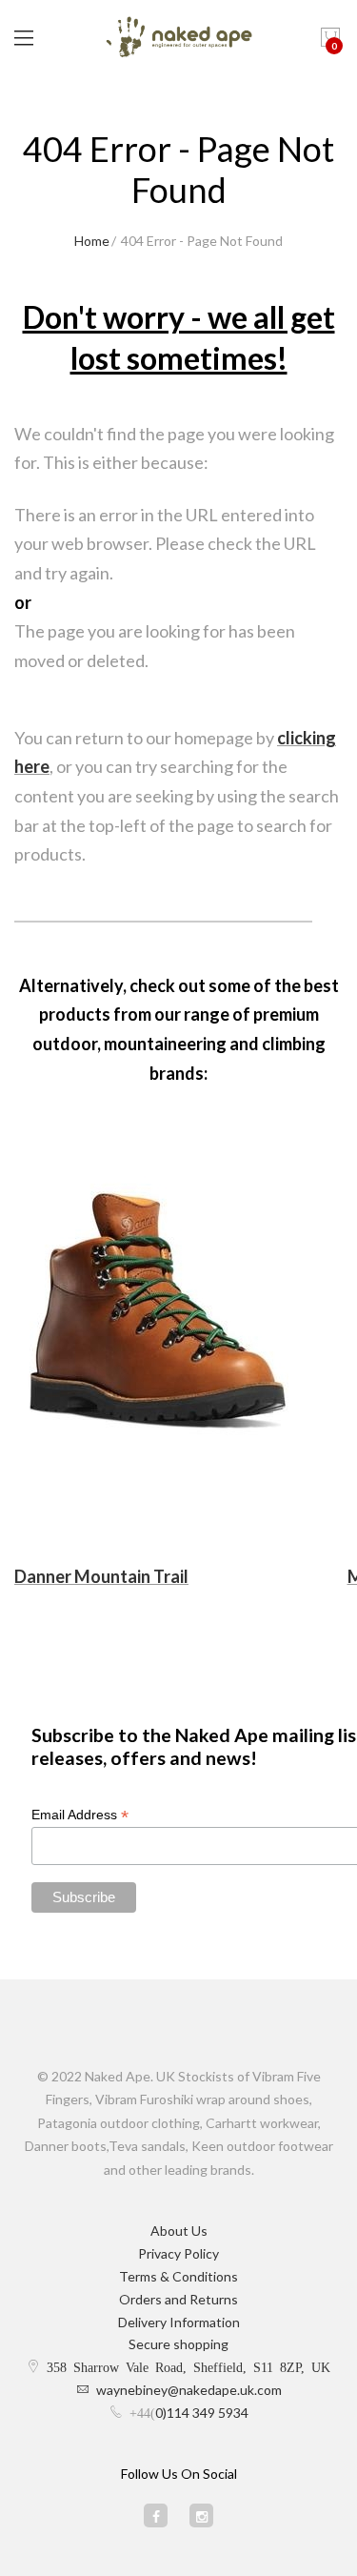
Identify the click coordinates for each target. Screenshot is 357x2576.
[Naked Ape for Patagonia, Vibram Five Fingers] (179, 38)
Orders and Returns (178, 2299)
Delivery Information (179, 2322)
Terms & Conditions (178, 2276)
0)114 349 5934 (202, 2413)
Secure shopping (178, 2344)
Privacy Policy (178, 2253)
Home (92, 241)
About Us (179, 2231)
